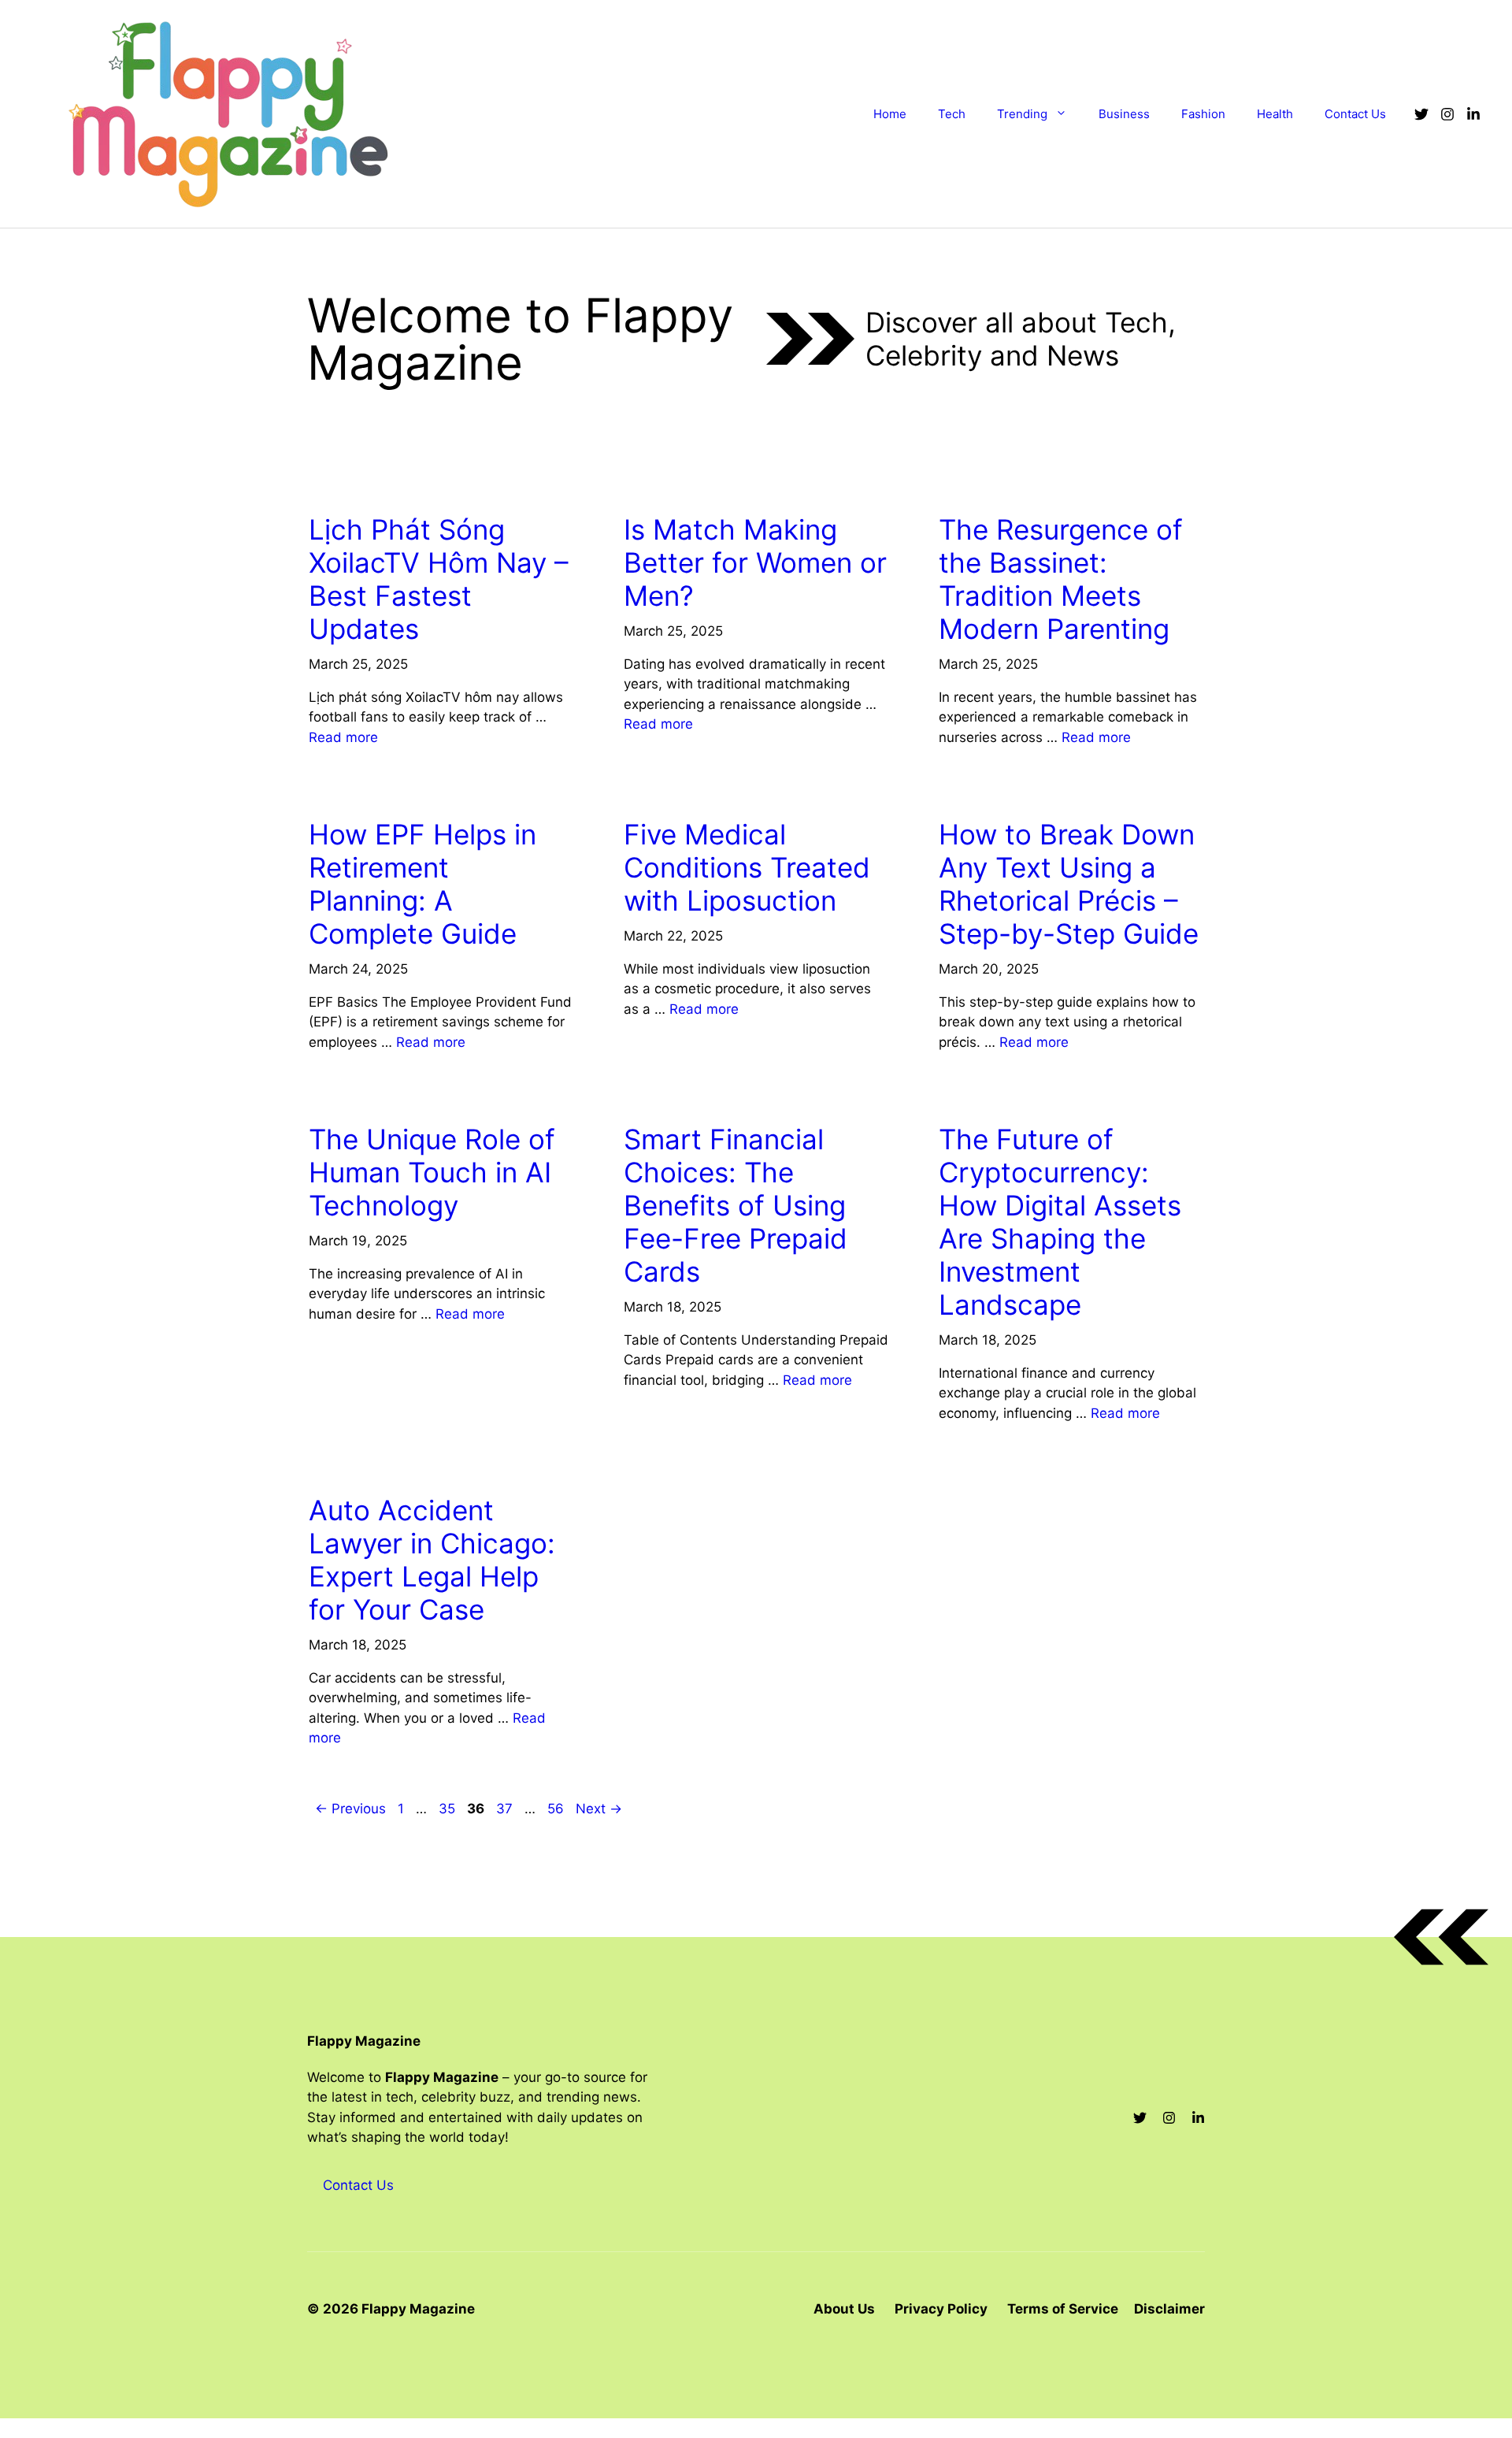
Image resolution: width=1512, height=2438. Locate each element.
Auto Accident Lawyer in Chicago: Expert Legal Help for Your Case (432, 1560)
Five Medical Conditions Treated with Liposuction (747, 867)
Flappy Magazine (364, 2041)
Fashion (1203, 114)
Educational (986, 790)
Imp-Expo (345, 485)
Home (890, 114)
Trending (1022, 114)
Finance (656, 1095)
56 (557, 1809)
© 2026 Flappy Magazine (391, 2309)
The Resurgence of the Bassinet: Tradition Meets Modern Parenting (1061, 579)
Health (1275, 114)
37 (506, 1809)
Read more (343, 737)
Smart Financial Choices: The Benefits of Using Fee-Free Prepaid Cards (736, 1205)
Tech (952, 114)
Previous (350, 1809)
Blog (332, 790)
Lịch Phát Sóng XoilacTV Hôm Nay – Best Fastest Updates (439, 579)
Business (1124, 114)
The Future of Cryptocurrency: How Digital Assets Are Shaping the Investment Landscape (1060, 1222)
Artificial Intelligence (388, 1095)
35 (448, 1809)
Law (329, 1466)
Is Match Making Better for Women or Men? (755, 562)
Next (599, 1809)
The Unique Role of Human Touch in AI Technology (432, 1172)
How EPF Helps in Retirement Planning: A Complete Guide (422, 884)
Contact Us (1355, 114)
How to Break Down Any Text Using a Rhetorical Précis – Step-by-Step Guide (1069, 884)
